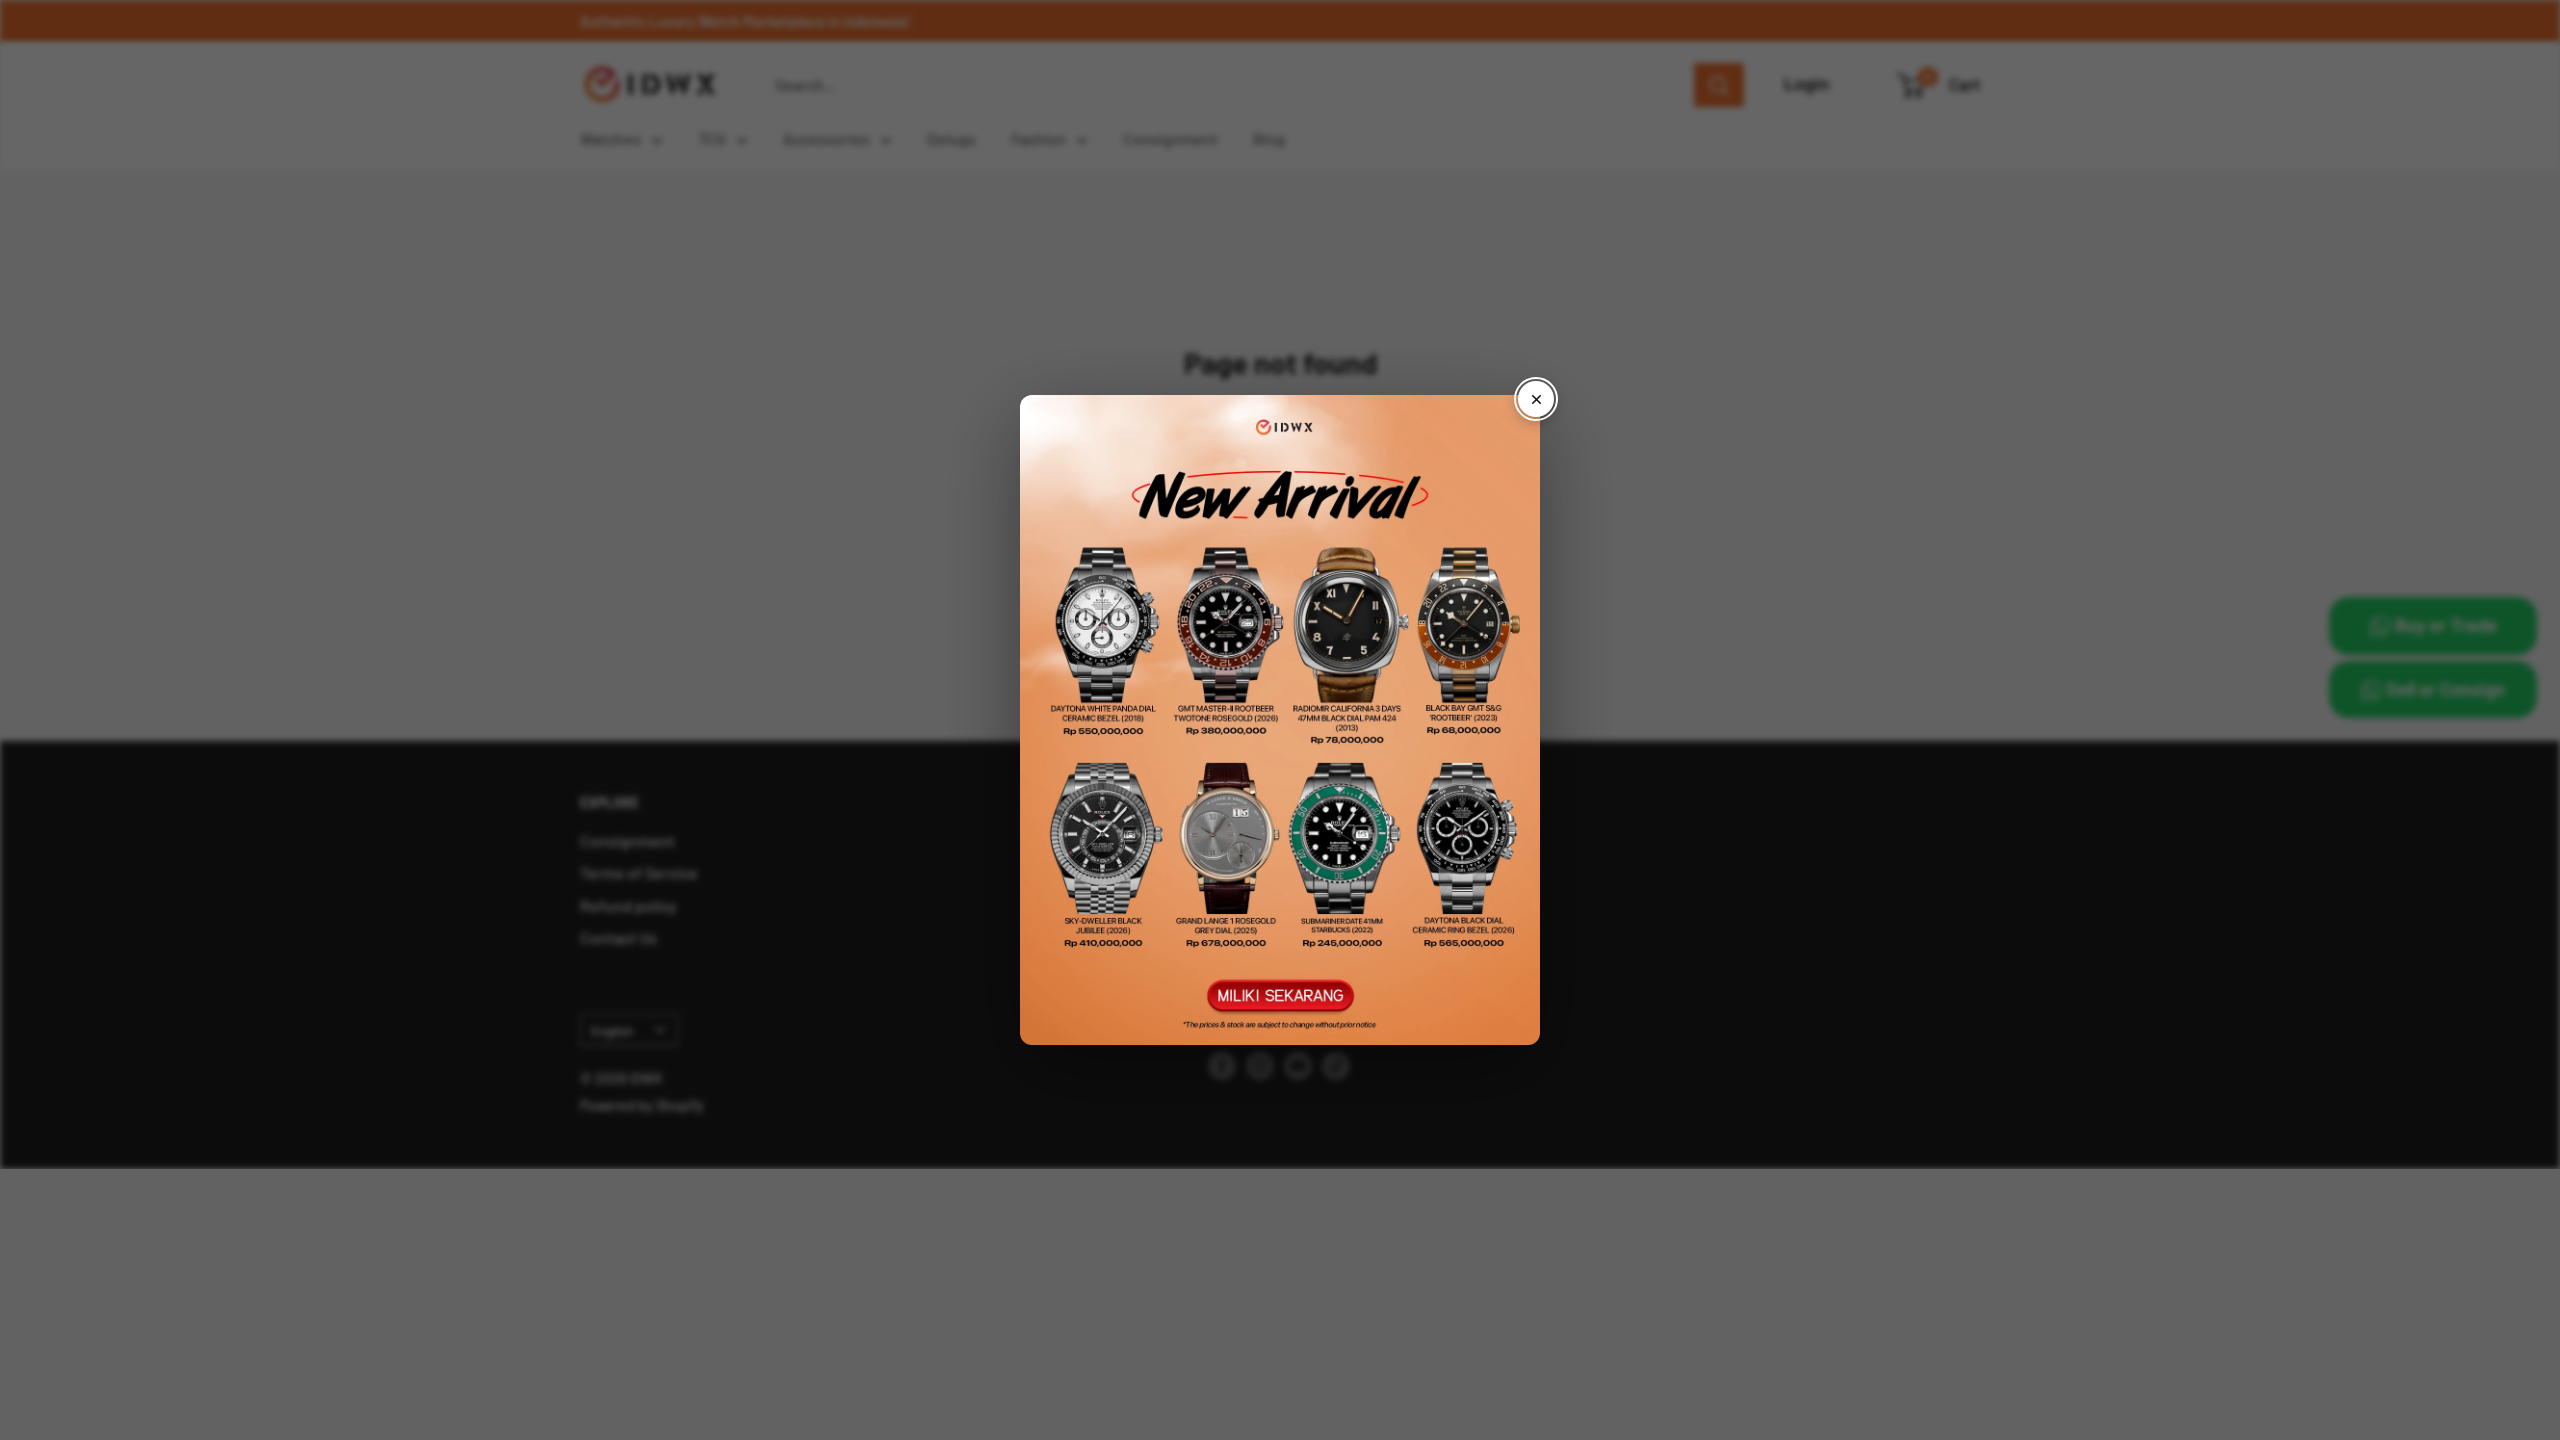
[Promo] (1280, 720)
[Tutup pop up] (1536, 399)
